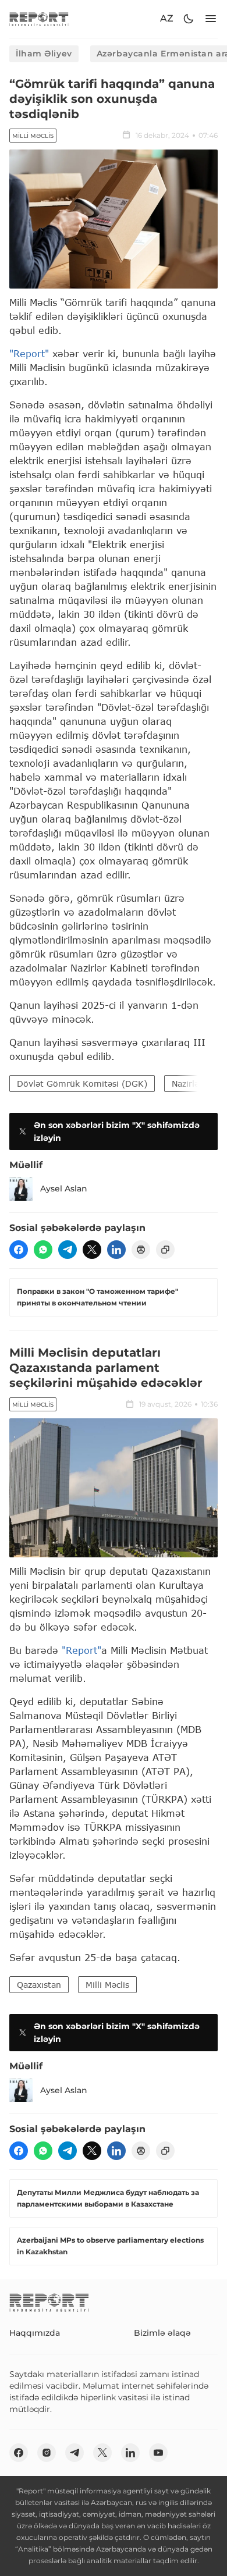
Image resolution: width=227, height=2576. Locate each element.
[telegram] (68, 1250)
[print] (141, 1250)
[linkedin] (116, 1250)
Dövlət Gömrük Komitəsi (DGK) (82, 1084)
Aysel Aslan (64, 1189)
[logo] (39, 19)
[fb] (19, 1250)
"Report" (29, 353)
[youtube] (158, 2453)
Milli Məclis (33, 136)
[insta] (47, 2453)
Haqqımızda (35, 2333)
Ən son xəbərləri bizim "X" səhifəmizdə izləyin (117, 1132)
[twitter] (92, 1250)
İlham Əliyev (44, 54)
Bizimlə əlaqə (162, 2333)
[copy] (165, 1250)
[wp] (43, 1250)
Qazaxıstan (39, 1985)
